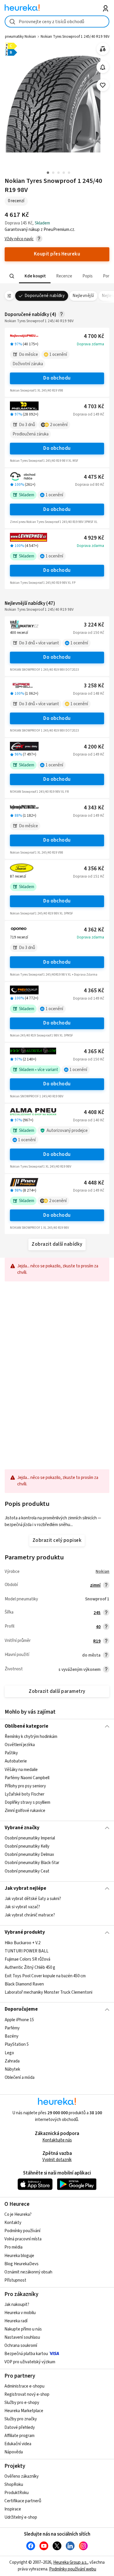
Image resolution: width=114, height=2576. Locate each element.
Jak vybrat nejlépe (25, 1888)
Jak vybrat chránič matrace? (30, 1915)
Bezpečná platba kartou (26, 2354)
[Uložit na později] (103, 85)
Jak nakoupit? (17, 2305)
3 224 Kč (94, 625)
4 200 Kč (94, 747)
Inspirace (13, 2509)
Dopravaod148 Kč (89, 694)
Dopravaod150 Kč (89, 633)
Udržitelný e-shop (21, 2517)
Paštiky (11, 1753)
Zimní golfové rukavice (25, 1811)
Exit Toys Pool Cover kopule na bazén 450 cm (45, 1976)
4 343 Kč (94, 808)
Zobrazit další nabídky (57, 1244)
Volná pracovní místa (23, 2239)
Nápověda (14, 2452)
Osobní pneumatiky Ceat (27, 1871)
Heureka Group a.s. (70, 2562)
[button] (34, 276)
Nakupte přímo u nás (23, 2329)
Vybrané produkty (25, 1932)
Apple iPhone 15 (19, 2020)
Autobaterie (16, 1761)
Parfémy (12, 2028)
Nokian (102, 1572)
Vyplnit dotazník (57, 2160)
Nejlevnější (83, 296)
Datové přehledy (20, 2427)
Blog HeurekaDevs (21, 2264)
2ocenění (59, 425)
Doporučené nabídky (45, 296)
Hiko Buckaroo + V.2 (23, 1943)
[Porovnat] (103, 49)
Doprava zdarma (90, 344)
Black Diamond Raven (24, 1984)
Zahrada (12, 2061)
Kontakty (13, 2223)
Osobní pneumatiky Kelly (27, 1846)
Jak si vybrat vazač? (22, 1907)
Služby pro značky (21, 2419)
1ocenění (58, 355)
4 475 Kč (94, 477)
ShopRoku (14, 2485)
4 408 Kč (94, 1112)
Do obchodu (57, 378)
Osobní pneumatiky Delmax (29, 1855)
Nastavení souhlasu (22, 2337)
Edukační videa (18, 2444)
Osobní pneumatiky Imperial (30, 1838)
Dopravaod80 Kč (90, 485)
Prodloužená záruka (31, 434)
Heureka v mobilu (20, 2313)
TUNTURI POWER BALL (27, 1951)
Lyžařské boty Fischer (25, 1794)
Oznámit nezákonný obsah (28, 2272)
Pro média (13, 2247)
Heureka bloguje (19, 2256)
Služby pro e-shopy (22, 2403)
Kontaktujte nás (57, 2140)
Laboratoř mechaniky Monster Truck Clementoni (49, 1992)
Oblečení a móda (20, 2078)
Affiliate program (19, 2436)
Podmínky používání (22, 2231)
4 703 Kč (94, 407)
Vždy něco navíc (19, 239)
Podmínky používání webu (73, 2569)
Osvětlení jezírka (20, 1745)
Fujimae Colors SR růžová (27, 1959)
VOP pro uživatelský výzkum (30, 2362)
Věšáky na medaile (21, 1769)
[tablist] (57, 276)
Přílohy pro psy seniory (25, 1786)
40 (98, 1627)
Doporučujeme (21, 2009)
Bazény (12, 2036)
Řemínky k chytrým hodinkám (31, 1737)
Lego (9, 2053)
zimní (95, 1585)
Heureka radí (16, 2321)
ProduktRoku (17, 2493)
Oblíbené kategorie (26, 1726)
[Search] (12, 276)
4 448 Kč (94, 1183)
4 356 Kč (94, 869)
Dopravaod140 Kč (89, 1120)
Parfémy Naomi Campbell (27, 1778)
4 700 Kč (94, 336)
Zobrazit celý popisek (57, 1540)
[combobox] (57, 22)
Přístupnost (15, 2280)
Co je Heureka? (18, 2214)
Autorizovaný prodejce (67, 1131)
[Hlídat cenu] (103, 67)
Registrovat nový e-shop (27, 2394)
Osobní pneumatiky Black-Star (32, 1863)
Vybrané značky (22, 1828)
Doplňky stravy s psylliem (27, 1802)
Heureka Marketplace (24, 2411)
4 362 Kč (94, 930)
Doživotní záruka (28, 364)
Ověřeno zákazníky (21, 2476)
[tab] (34, 276)
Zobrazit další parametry (57, 1691)
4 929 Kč (94, 538)
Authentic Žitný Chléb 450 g (30, 1967)
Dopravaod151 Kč (89, 876)
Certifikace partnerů (23, 2501)
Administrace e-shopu (24, 2386)
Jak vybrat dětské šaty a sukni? (33, 1899)
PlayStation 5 (17, 2044)
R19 (97, 1641)
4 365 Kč (94, 991)
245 (97, 1613)
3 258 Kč (94, 686)
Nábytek (12, 2069)
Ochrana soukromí (21, 2346)
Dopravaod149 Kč (89, 414)
